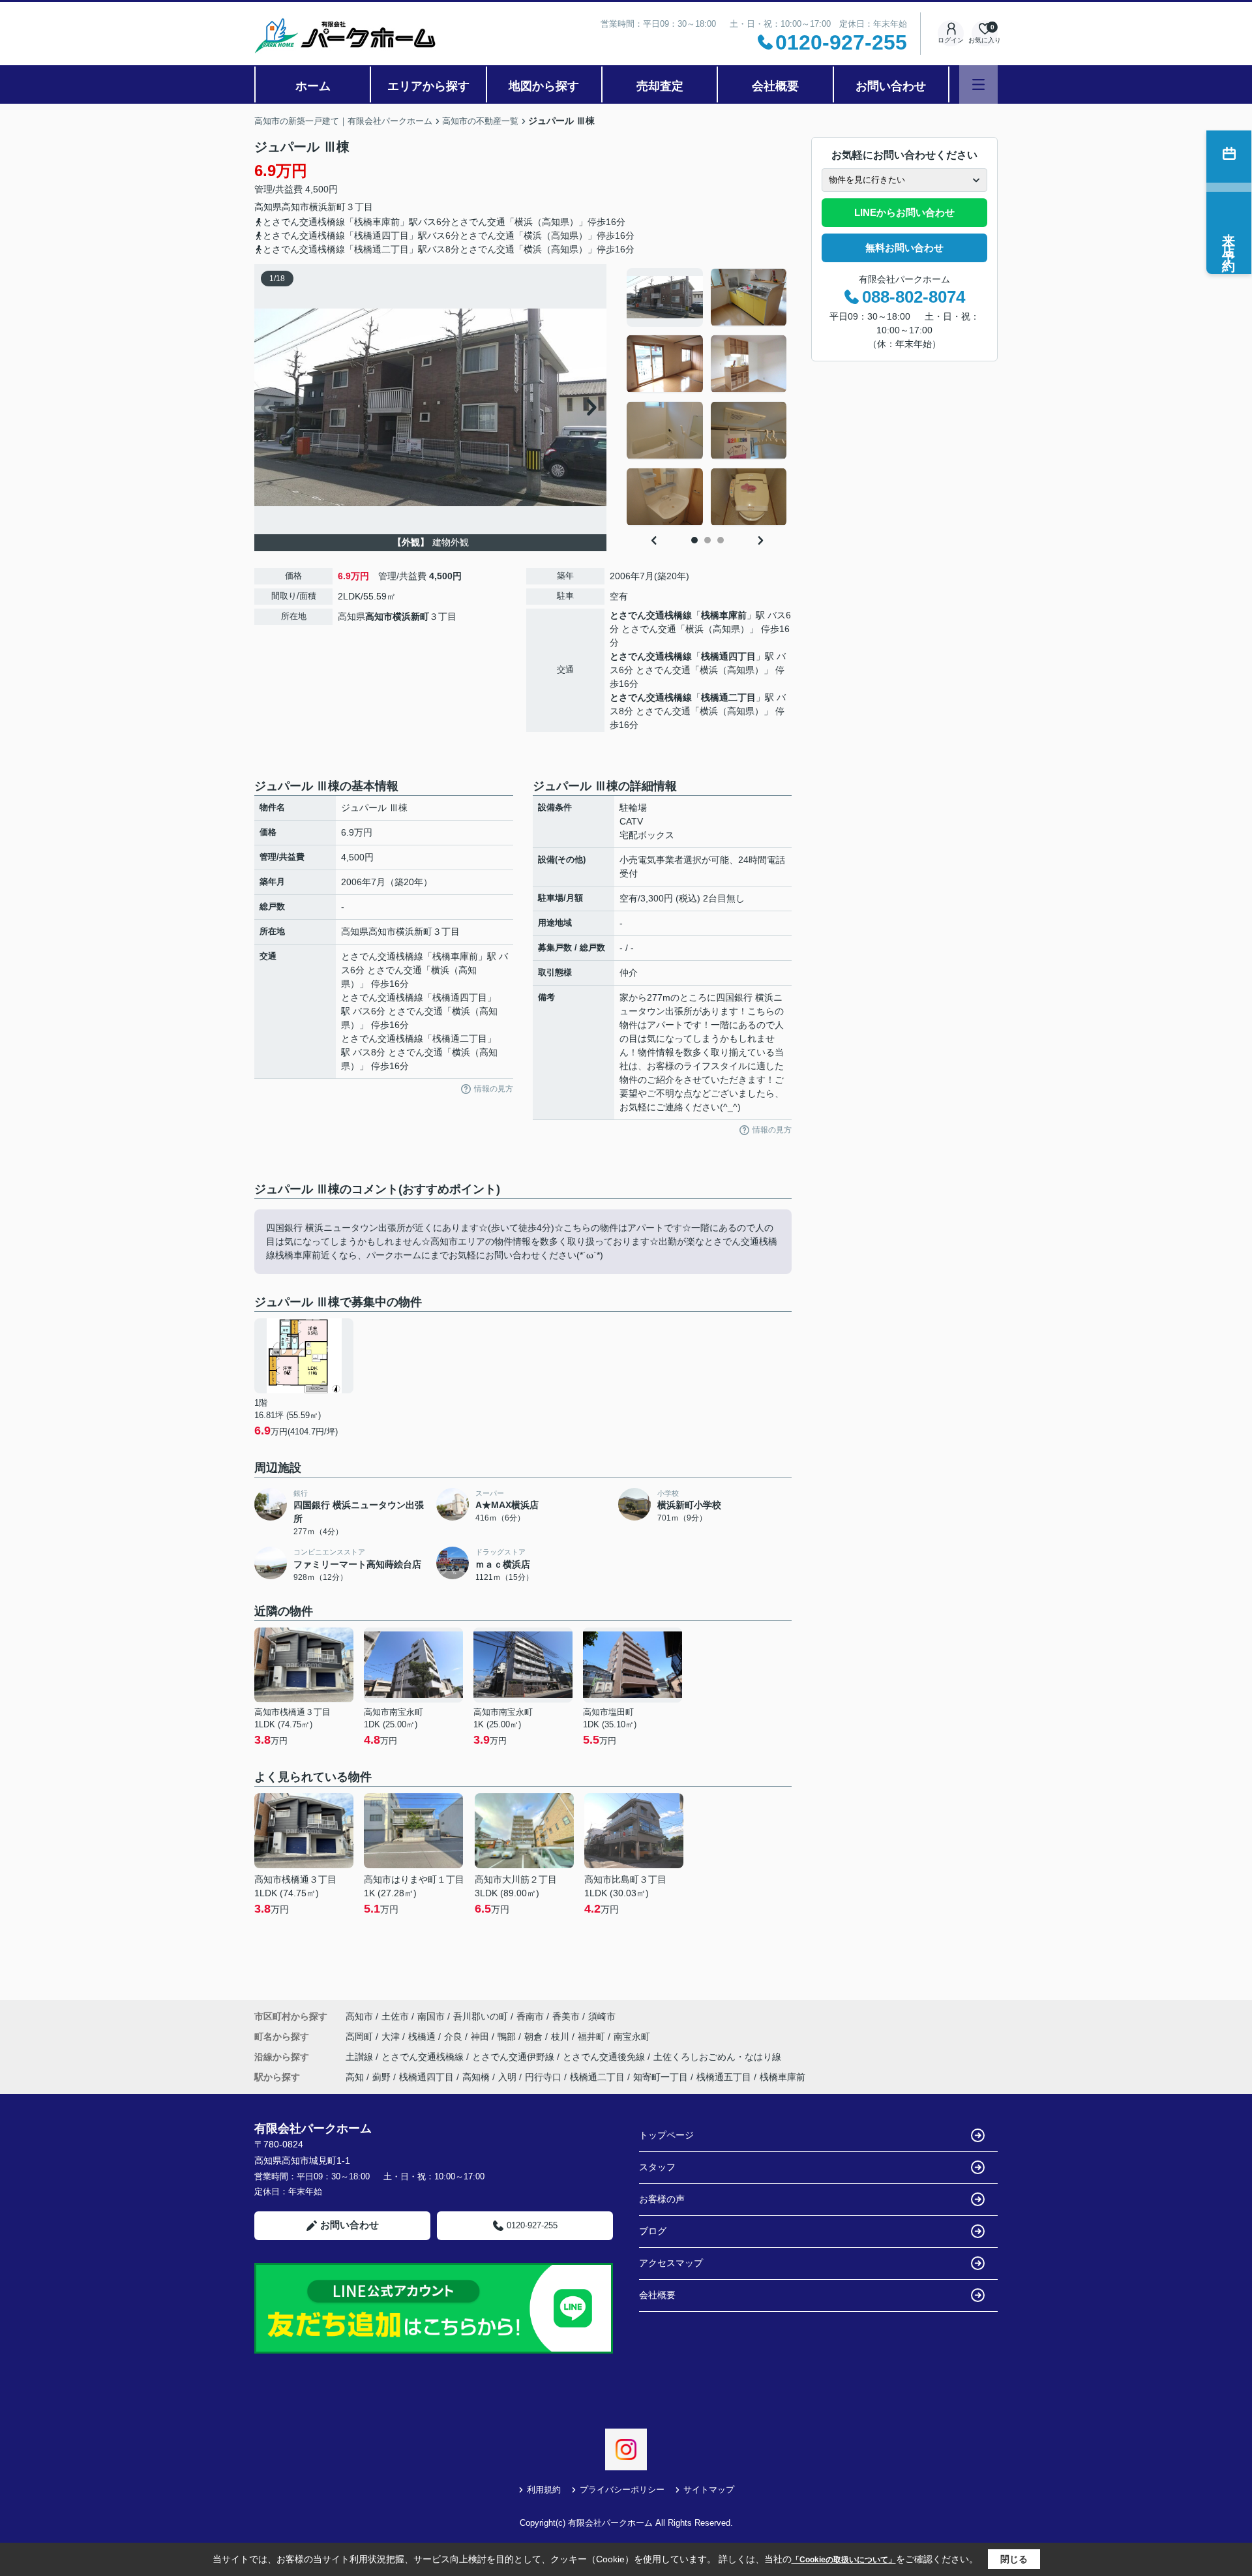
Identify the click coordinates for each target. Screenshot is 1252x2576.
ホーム (313, 86)
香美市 (566, 2016)
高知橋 (476, 2077)
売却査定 (660, 86)
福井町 (593, 2037)
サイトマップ (709, 2490)
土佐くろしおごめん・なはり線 (717, 2057)
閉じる (1014, 2559)
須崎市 (602, 2016)
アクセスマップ (671, 2263)
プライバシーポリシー (622, 2490)
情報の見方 (494, 1089)
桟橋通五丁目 (724, 2077)
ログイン (951, 40)
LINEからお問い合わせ (904, 212)
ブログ (653, 2231)
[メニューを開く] (978, 84)
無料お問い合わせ (904, 248)
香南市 (530, 2016)
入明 (507, 2077)
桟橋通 (423, 2037)
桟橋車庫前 (724, 615)
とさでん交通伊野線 (514, 2057)
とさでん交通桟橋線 (651, 615)
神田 (481, 2037)
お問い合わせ (891, 86)
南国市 (431, 2016)
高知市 (295, 207)
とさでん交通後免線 (605, 2057)
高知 (355, 2077)
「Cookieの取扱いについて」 (844, 2560)
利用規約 (544, 2490)
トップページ (666, 2135)
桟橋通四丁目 (728, 656)
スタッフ (657, 2167)
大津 (392, 2037)
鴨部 (508, 2037)
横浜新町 (327, 207)
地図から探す (544, 86)
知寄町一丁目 (661, 2077)
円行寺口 (543, 2077)
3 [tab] (721, 540)
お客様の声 (662, 2199)
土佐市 (395, 2016)
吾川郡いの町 (481, 2016)
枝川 (561, 2037)
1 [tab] (694, 540)
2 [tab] (708, 540)
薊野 (381, 2077)
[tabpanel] (707, 397)
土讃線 (361, 2057)
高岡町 (361, 2037)
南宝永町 (632, 2037)
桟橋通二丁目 (728, 697)
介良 (455, 2037)
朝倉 (535, 2037)
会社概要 (775, 86)
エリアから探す (428, 86)
